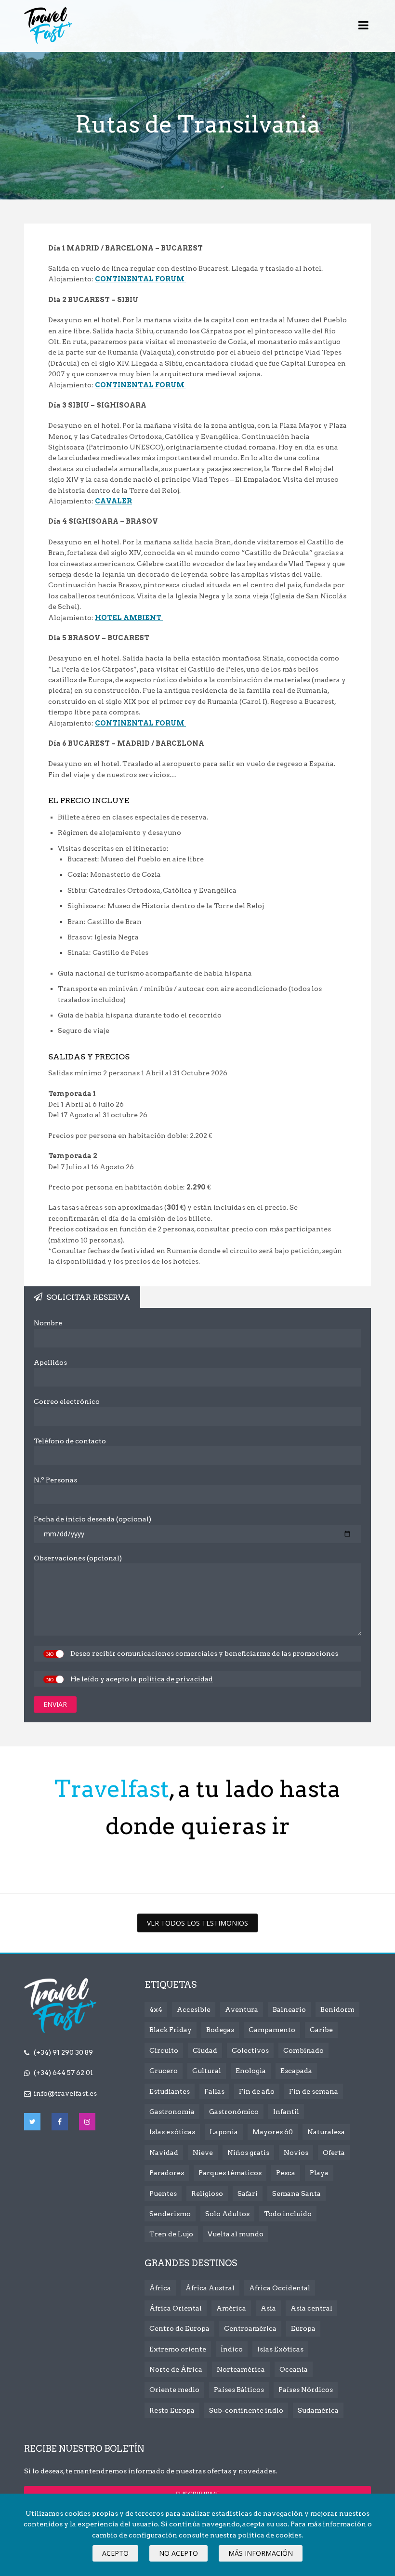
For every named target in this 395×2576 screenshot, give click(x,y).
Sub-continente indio (246, 2410)
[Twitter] (32, 2122)
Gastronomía (172, 2112)
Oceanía (294, 2369)
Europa (303, 2328)
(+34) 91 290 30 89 (63, 2052)
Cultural (207, 2071)
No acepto (178, 2553)
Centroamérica (250, 2328)
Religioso (207, 2193)
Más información (261, 2553)
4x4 (156, 2009)
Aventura (242, 2009)
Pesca (286, 2173)
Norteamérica (241, 2369)
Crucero (164, 2071)
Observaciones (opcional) (78, 1558)
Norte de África (176, 2369)
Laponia (224, 2132)
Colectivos (250, 2050)
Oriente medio (174, 2390)
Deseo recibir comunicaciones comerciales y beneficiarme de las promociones (204, 1653)
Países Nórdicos (306, 2390)
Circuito (164, 2050)
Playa (319, 2173)
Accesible (194, 2009)
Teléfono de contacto (70, 1441)
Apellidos (50, 1362)
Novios (296, 2153)
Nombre (48, 1323)
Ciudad (205, 2050)
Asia (268, 2308)
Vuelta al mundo (236, 2234)
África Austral (210, 2288)
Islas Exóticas (280, 2349)
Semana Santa (296, 2193)
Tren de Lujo (171, 2234)
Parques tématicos (230, 2173)
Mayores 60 (273, 2132)
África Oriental (176, 2308)
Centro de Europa (179, 2328)
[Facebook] (60, 2122)
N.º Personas (55, 1480)
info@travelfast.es (65, 2093)
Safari (248, 2193)
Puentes (163, 2193)
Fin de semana (314, 2091)
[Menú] (363, 26)
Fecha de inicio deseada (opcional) (92, 1519)
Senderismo (170, 2214)
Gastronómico (234, 2112)
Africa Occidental (280, 2288)
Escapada (296, 2071)
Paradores (167, 2173)
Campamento (272, 2030)
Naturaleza (326, 2132)
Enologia (251, 2071)
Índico (232, 2349)
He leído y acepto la (142, 1679)
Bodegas (220, 2030)
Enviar (55, 1704)
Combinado (303, 2050)
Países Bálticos (239, 2390)
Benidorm (337, 2009)
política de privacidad (176, 1679)
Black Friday (171, 2030)
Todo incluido (288, 2214)
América (231, 2308)
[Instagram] (87, 2122)
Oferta (334, 2153)
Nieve (203, 2153)
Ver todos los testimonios (197, 1923)
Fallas (214, 2091)
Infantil (286, 2112)
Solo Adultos (227, 2214)
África (160, 2288)
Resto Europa (172, 2410)
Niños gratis (248, 2153)
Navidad (164, 2153)
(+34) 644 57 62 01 (63, 2073)
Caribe (321, 2030)
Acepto (115, 2553)
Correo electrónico (67, 1401)
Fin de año (257, 2091)
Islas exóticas (172, 2132)
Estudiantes (170, 2091)
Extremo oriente (178, 2349)
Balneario (289, 2009)
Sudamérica (318, 2410)
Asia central (311, 2308)
